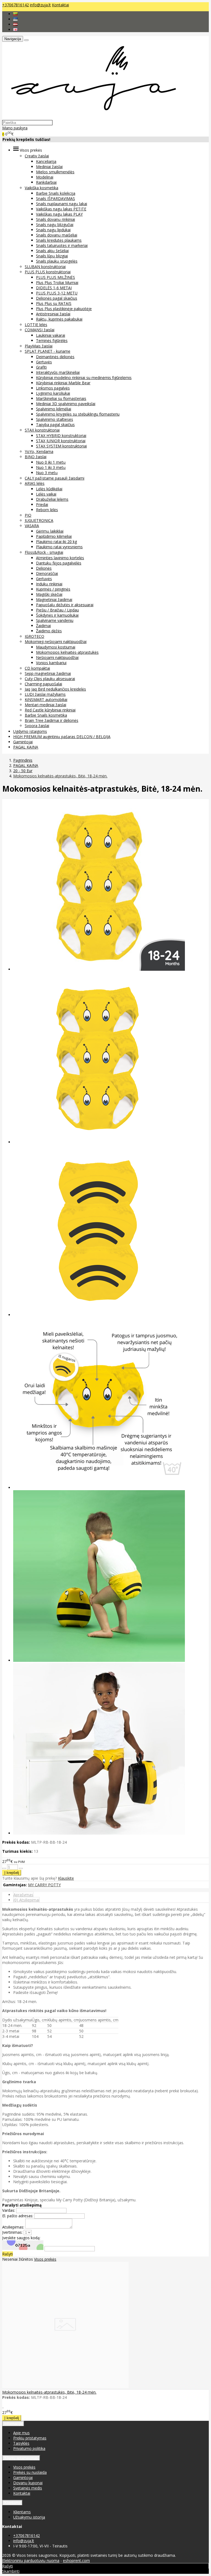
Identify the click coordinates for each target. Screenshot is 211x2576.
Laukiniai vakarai (51, 335)
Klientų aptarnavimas (21, 2458)
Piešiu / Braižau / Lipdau (57, 610)
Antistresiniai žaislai (53, 314)
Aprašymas (23, 1895)
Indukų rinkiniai (49, 584)
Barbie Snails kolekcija (56, 193)
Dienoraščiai (47, 573)
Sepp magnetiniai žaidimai (48, 673)
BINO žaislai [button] (36, 457)
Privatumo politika (29, 2448)
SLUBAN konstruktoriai (45, 267)
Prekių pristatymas (30, 2438)
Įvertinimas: (12, 2232)
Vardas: (9, 2210)
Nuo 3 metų (47, 473)
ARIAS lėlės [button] (35, 483)
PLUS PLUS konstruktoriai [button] (48, 272)
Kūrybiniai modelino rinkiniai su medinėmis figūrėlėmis (84, 378)
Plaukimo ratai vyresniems (59, 547)
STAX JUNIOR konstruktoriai (61, 441)
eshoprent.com (76, 2560)
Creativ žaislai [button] (37, 156)
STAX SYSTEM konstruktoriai (61, 446)
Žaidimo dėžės (49, 631)
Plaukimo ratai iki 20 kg (56, 542)
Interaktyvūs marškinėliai (58, 372)
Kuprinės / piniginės (53, 589)
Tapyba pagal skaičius (55, 425)
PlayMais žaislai (39, 346)
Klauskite (66, 1878)
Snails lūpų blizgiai (52, 256)
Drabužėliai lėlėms (52, 499)
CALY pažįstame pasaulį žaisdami (55, 478)
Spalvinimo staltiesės (55, 419)
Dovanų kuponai (28, 2483)
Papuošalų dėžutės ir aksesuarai (65, 605)
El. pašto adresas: (18, 2216)
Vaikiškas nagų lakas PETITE (61, 209)
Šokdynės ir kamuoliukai (57, 615)
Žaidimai (43, 626)
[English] (15, 30)
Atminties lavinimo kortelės (60, 558)
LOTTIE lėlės (36, 325)
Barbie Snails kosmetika (46, 715)
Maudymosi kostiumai (56, 647)
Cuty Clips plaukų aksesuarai (50, 679)
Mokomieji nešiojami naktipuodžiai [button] (56, 642)
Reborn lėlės (47, 510)
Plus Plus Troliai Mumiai (57, 283)
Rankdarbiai (46, 182)
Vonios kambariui (51, 663)
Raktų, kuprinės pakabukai (59, 319)
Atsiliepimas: (13, 2227)
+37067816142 (16, 5)
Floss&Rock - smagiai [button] (44, 552)
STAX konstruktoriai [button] (42, 430)
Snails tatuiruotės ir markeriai (62, 245)
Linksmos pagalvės (53, 388)
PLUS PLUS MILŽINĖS (55, 277)
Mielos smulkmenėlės (55, 172)
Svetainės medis (28, 2488)
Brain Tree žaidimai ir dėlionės (52, 720)
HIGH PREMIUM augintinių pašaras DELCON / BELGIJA (62, 737)
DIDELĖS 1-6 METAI (54, 288)
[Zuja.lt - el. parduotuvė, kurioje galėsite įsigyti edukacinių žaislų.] (91, 117)
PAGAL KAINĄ (26, 747)
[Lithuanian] (15, 14)
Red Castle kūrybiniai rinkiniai (50, 710)
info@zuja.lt (40, 5)
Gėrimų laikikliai (50, 531)
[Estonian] (15, 19)
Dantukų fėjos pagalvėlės (59, 563)
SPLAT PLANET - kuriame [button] (48, 351)
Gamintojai (23, 742)
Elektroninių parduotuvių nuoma (31, 2560)
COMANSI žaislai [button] (40, 330)
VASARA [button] (32, 526)
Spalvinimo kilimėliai (54, 409)
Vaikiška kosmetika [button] (41, 188)
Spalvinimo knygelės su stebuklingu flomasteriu (78, 414)
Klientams (12, 2503)
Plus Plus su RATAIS (54, 303)
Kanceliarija (46, 161)
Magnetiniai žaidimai (54, 600)
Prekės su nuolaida (30, 2472)
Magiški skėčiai (49, 594)
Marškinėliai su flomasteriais (61, 398)
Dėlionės (44, 568)
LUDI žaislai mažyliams (45, 694)
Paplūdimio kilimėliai (54, 536)
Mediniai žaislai (49, 167)
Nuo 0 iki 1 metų (51, 462)
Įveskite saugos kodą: (21, 2238)
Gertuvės (44, 362)
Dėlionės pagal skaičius (57, 298)
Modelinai (45, 177)
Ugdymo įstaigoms (30, 731)
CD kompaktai (37, 668)
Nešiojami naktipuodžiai (57, 657)
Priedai (42, 504)
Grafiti (41, 367)
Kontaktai (60, 5)
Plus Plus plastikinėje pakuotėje (64, 309)
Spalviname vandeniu (55, 620)
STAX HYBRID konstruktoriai (61, 436)
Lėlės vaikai (46, 494)
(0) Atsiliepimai (26, 1900)
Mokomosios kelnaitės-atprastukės (67, 652)
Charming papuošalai (43, 684)
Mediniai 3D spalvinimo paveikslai (66, 404)
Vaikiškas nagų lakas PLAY (59, 214)
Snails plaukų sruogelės (57, 261)
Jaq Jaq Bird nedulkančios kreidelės (55, 689)
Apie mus (21, 2433)
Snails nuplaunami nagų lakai (62, 204)
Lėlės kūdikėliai (49, 489)
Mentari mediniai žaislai (45, 705)
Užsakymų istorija (29, 2517)
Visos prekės (45, 2259)
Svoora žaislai (37, 726)
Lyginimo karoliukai (53, 393)
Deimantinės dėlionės (55, 357)
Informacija (13, 2424)
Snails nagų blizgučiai (55, 225)
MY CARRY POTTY (44, 1885)
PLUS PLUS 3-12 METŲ (57, 293)
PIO (28, 515)
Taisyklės (21, 2443)
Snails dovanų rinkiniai (55, 219)
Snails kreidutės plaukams (59, 240)
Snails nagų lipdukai (53, 230)
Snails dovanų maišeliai (57, 235)
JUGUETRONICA (39, 520)
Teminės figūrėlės (52, 340)
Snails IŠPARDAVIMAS (55, 198)
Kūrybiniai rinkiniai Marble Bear (63, 383)
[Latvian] (15, 24)
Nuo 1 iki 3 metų (51, 467)
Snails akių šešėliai (52, 251)
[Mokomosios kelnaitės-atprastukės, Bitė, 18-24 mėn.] (65, 2387)
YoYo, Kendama (39, 451)
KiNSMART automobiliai (46, 699)
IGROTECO (34, 636)
